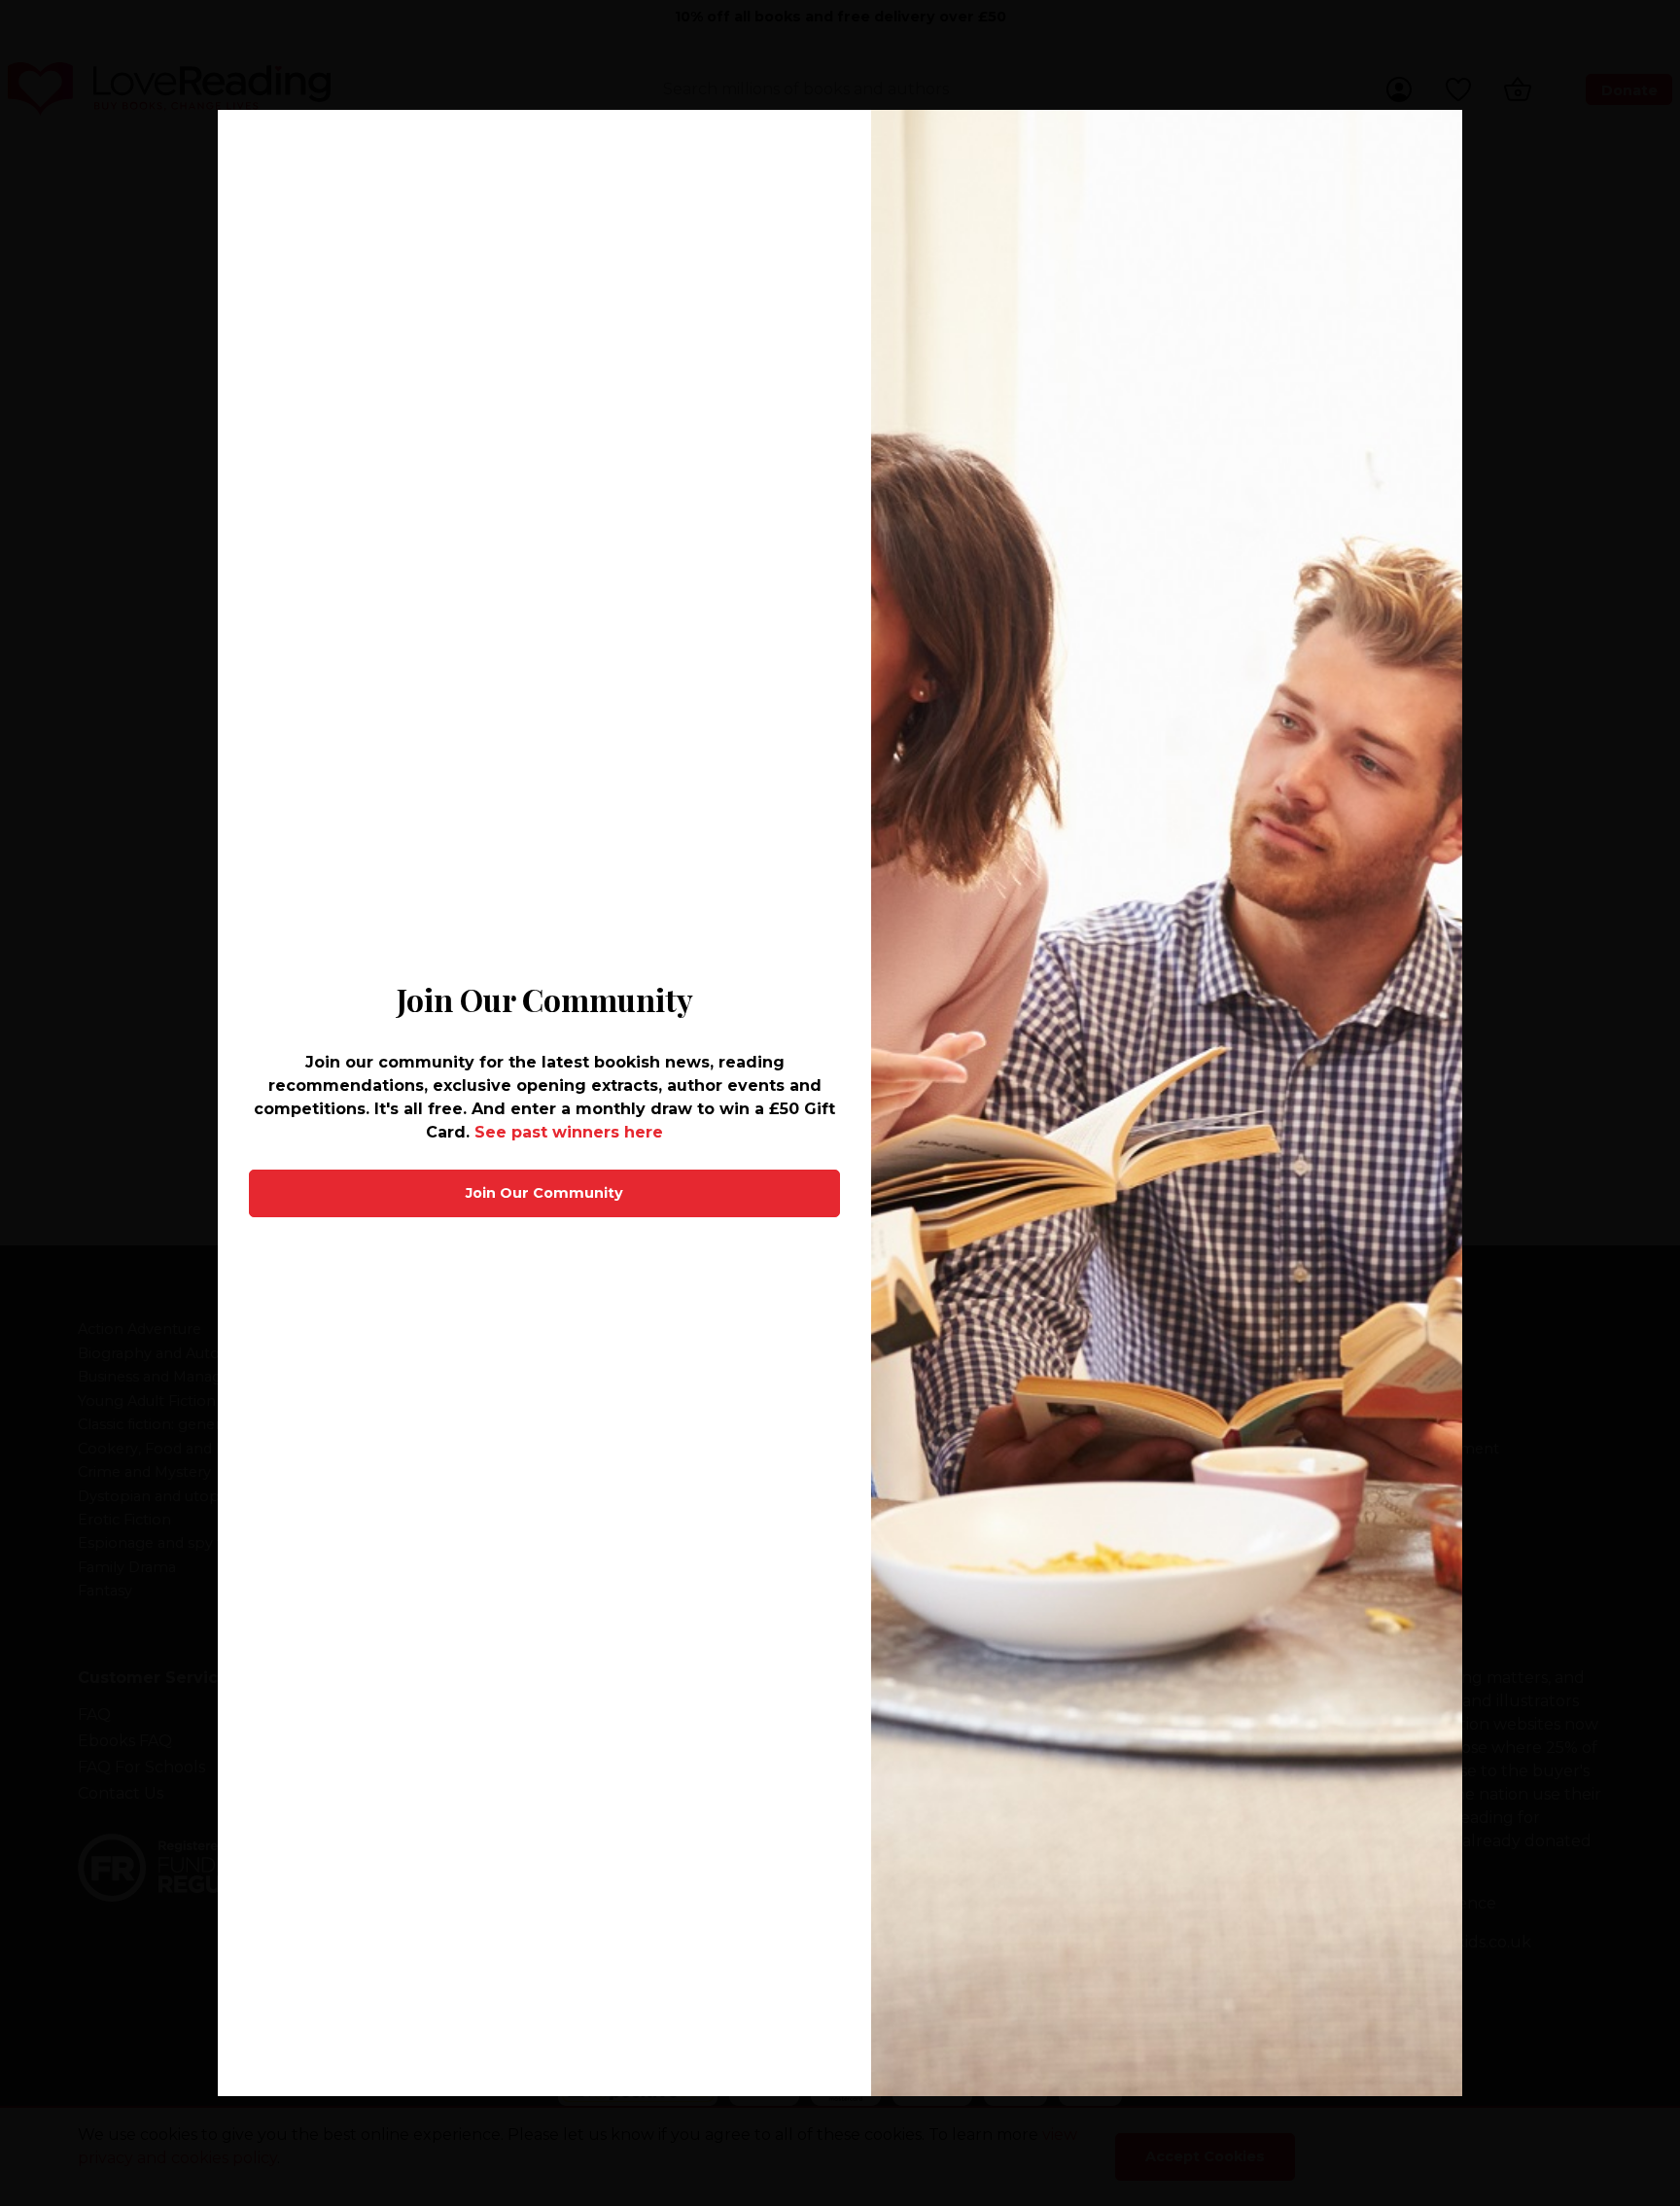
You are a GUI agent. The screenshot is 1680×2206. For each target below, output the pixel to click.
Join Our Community (544, 1193)
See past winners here (569, 1132)
